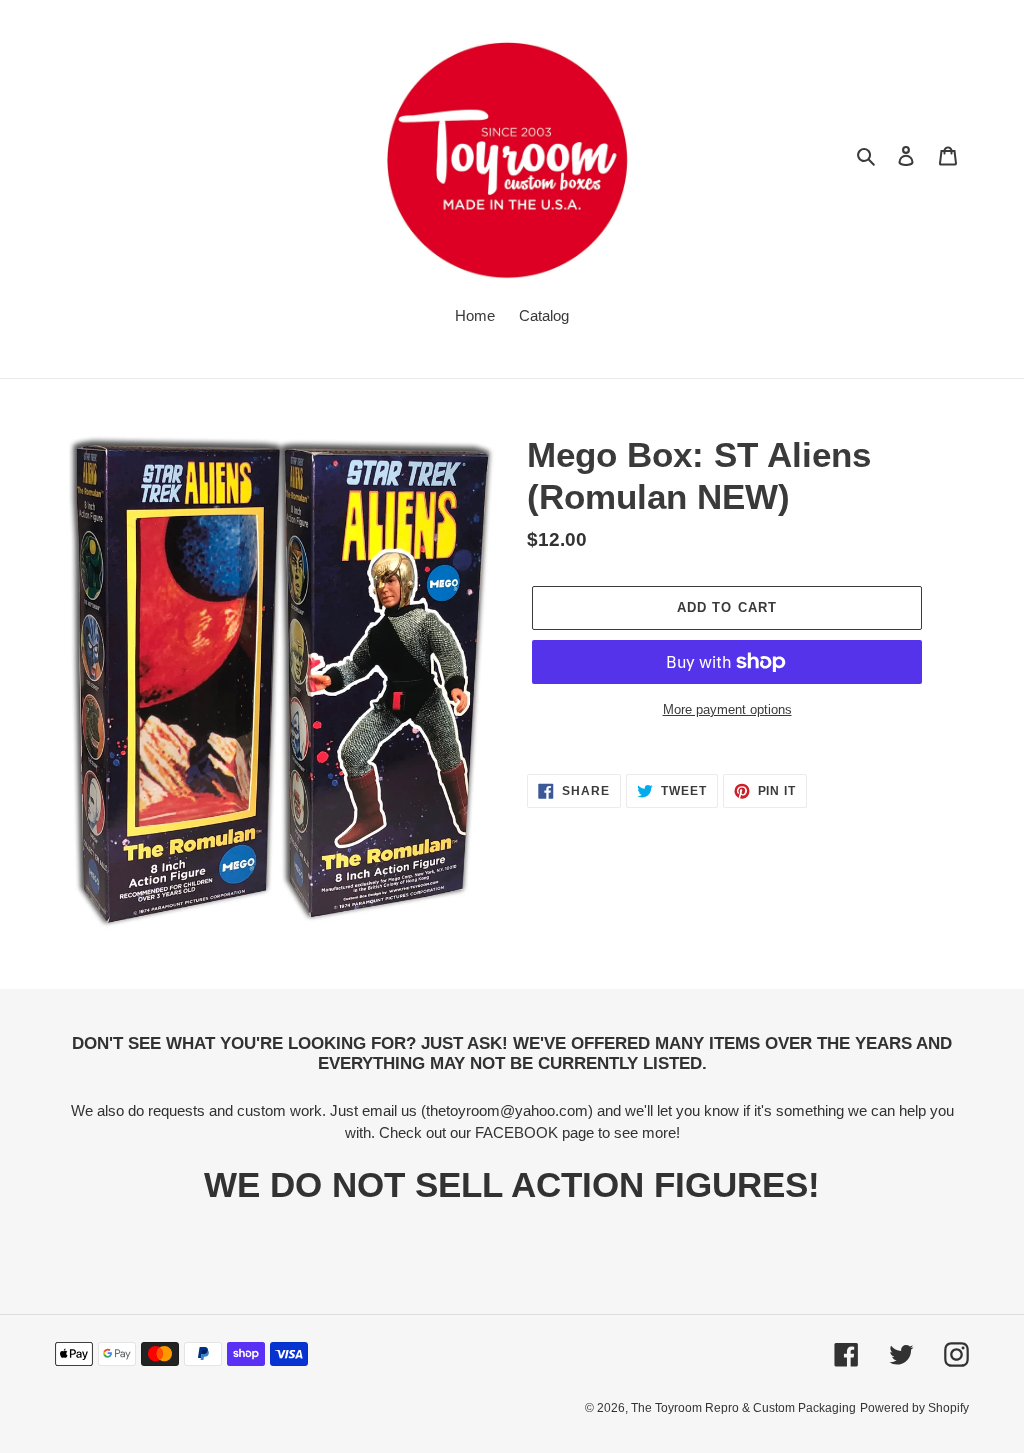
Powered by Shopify (914, 1408)
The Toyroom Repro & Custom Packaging (743, 1408)
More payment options (727, 709)
